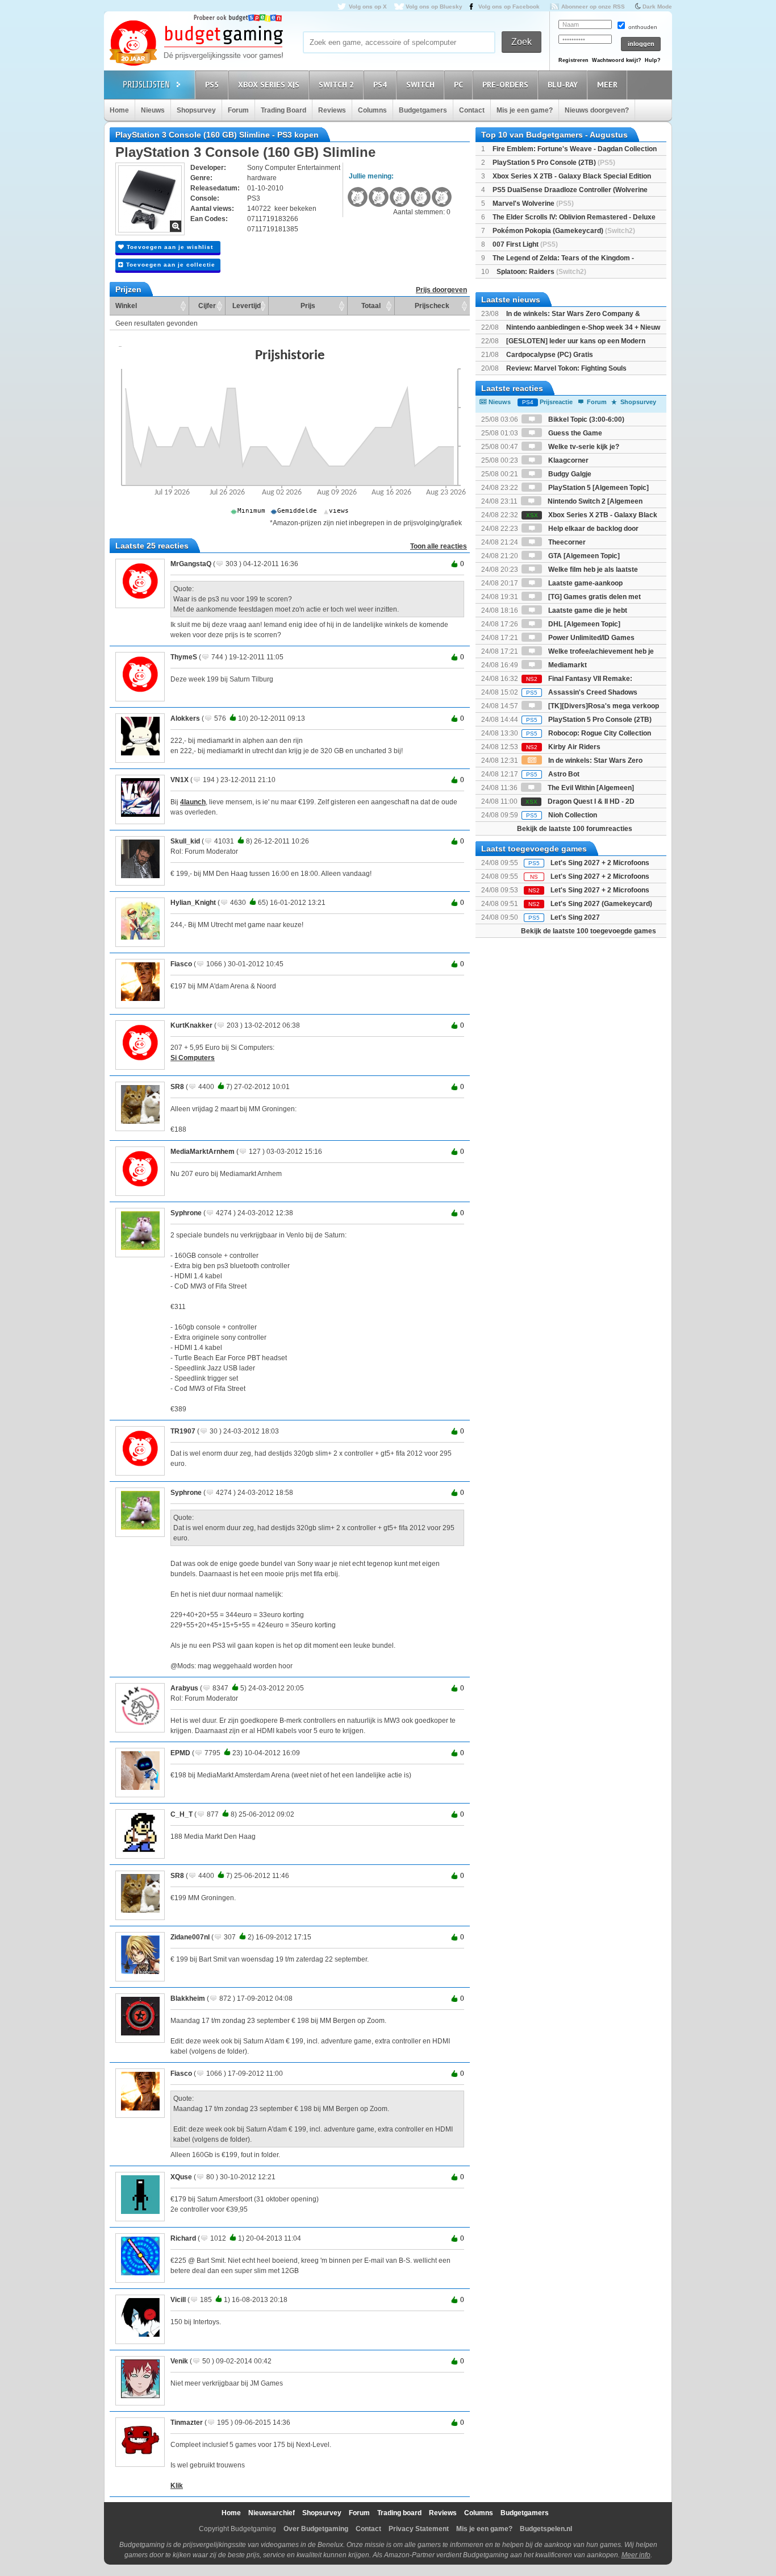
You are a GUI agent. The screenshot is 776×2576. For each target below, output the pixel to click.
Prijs (308, 306)
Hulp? (653, 60)
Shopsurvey (196, 110)
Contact (472, 110)
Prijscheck (432, 306)
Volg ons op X (368, 7)
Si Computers (193, 1058)
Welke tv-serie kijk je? (583, 447)
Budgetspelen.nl (546, 2529)
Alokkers (185, 718)
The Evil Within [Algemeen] (590, 788)
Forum (238, 110)
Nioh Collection (562, 815)
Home (119, 110)
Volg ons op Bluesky (434, 7)
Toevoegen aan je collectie (170, 265)
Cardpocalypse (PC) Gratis (550, 355)
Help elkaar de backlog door (593, 529)
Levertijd (247, 306)
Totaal (371, 306)
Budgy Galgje (569, 474)
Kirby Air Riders (563, 747)
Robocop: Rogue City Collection (589, 733)
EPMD (180, 1753)
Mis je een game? (525, 110)
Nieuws (153, 110)
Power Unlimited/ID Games (591, 638)
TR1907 (183, 1431)
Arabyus (184, 1688)
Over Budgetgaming (316, 2529)
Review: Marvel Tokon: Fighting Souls (566, 368)
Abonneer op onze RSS (593, 7)
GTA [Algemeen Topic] (583, 556)
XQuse (181, 2177)
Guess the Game (574, 433)
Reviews (332, 110)
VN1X (180, 780)
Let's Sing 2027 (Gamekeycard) (601, 904)
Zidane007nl (190, 1937)
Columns (372, 110)
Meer (607, 85)
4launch (193, 802)
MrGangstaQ (191, 564)
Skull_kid (185, 841)
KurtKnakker (191, 1025)
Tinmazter (187, 2423)
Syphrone (186, 1213)
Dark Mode (657, 7)
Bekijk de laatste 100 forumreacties (575, 829)
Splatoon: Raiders (541, 272)
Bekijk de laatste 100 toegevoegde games (589, 931)
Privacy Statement (419, 2529)
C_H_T (182, 1814)
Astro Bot (553, 774)
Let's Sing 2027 (575, 917)
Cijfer (207, 306)
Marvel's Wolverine (533, 203)
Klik (177, 2486)
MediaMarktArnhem (203, 1152)
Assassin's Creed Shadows (582, 692)
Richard (183, 2238)
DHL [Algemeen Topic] (583, 624)
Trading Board (283, 110)
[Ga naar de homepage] (196, 44)
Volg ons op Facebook (509, 7)
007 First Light (525, 244)
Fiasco (181, 964)
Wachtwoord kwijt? (617, 60)
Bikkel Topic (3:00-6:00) (585, 419)
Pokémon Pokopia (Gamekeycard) (564, 231)
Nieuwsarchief (272, 2513)
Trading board (399, 2513)
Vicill (178, 2300)
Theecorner (566, 542)
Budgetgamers (423, 110)
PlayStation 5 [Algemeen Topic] (598, 488)
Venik (179, 2361)
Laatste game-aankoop (585, 583)
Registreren (573, 60)
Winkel (126, 306)
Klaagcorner (568, 460)
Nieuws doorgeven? (597, 110)
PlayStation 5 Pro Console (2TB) (554, 163)
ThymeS (184, 657)
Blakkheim (188, 1999)
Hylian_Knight (193, 903)
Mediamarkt (567, 665)
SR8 (177, 1087)
